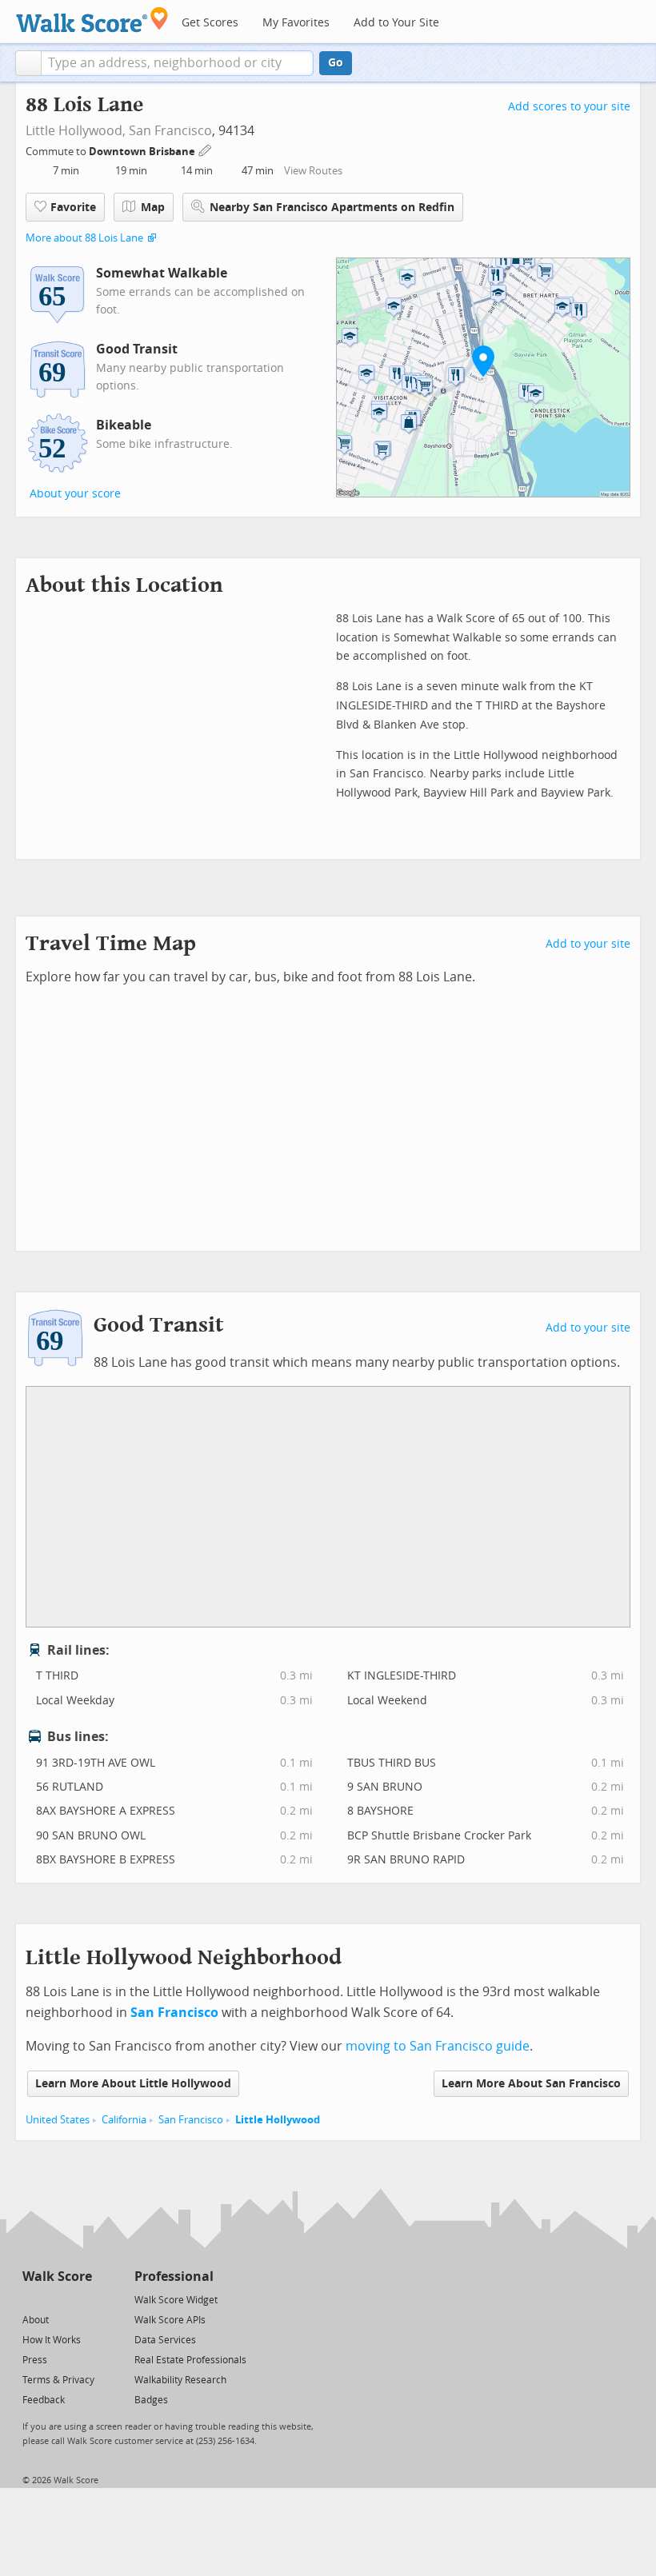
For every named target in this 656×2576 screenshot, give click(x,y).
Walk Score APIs (170, 2320)
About (36, 2320)
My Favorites (296, 23)
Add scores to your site (569, 107)
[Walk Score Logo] (92, 20)
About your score (75, 494)
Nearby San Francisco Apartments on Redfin (332, 208)
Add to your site (588, 944)
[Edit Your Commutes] (206, 149)
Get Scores (210, 23)
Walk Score (57, 2276)
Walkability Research (180, 2380)
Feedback (44, 2400)
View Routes (313, 171)
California (124, 2120)
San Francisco (170, 131)
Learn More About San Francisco (531, 2084)
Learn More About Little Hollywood (133, 2084)
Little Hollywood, (76, 131)
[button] (28, 63)
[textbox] (177, 63)
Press (35, 2360)
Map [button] (153, 208)
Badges (151, 2400)
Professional (174, 2276)
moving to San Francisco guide (438, 2046)
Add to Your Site (396, 23)
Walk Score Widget (176, 2300)
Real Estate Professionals (190, 2360)
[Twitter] (32, 2299)
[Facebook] (56, 2299)
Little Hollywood (278, 2120)
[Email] (81, 2299)
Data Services (165, 2340)
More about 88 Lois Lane (84, 238)
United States (58, 2120)
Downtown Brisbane (143, 152)
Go (336, 63)
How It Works (52, 2340)
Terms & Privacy (58, 2380)
